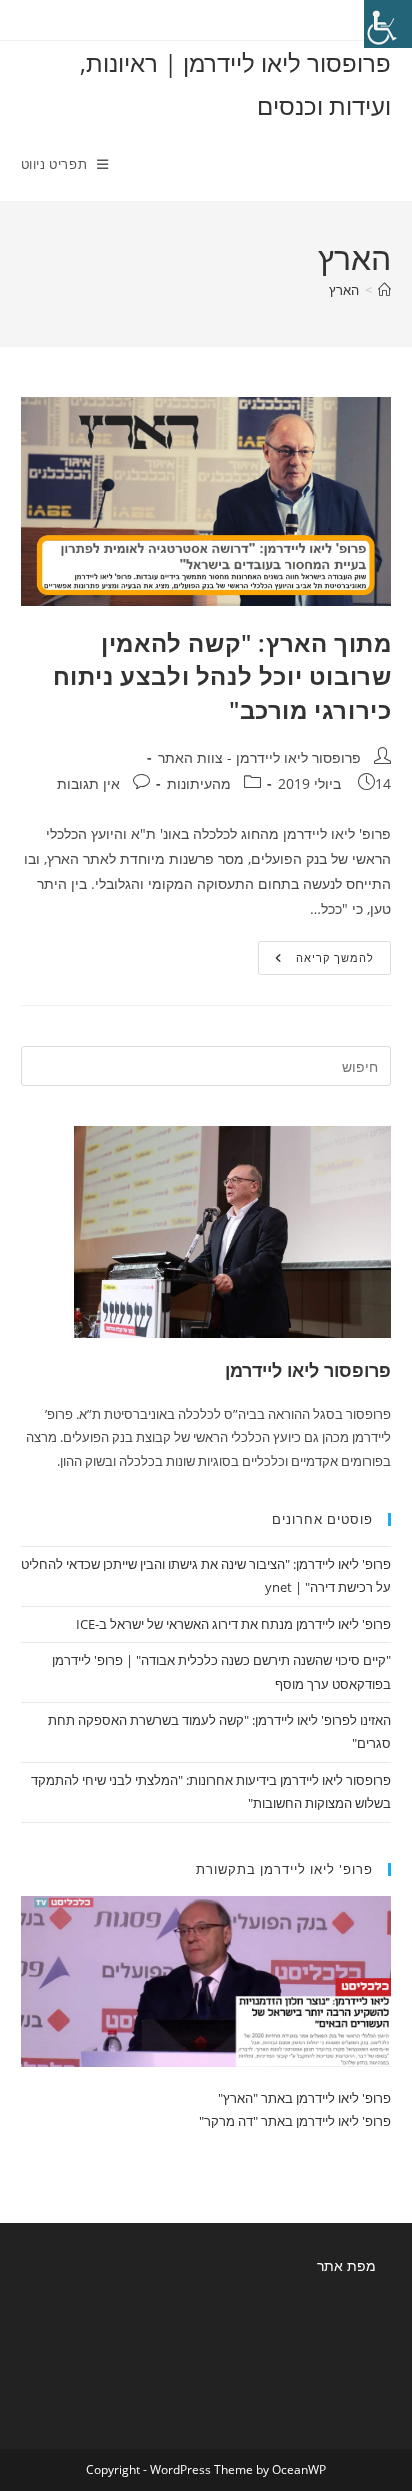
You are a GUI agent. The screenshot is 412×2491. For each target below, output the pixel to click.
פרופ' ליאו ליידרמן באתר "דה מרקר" (295, 2121)
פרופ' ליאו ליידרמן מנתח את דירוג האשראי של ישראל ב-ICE (233, 1624)
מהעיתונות (199, 783)
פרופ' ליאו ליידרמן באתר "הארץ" (304, 2098)
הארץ (344, 290)
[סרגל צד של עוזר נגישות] (388, 24)
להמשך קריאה (316, 961)
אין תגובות (88, 783)
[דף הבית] (384, 290)
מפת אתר (346, 2265)
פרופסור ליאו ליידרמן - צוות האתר (259, 757)
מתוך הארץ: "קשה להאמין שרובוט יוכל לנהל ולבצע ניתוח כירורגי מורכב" (222, 676)
